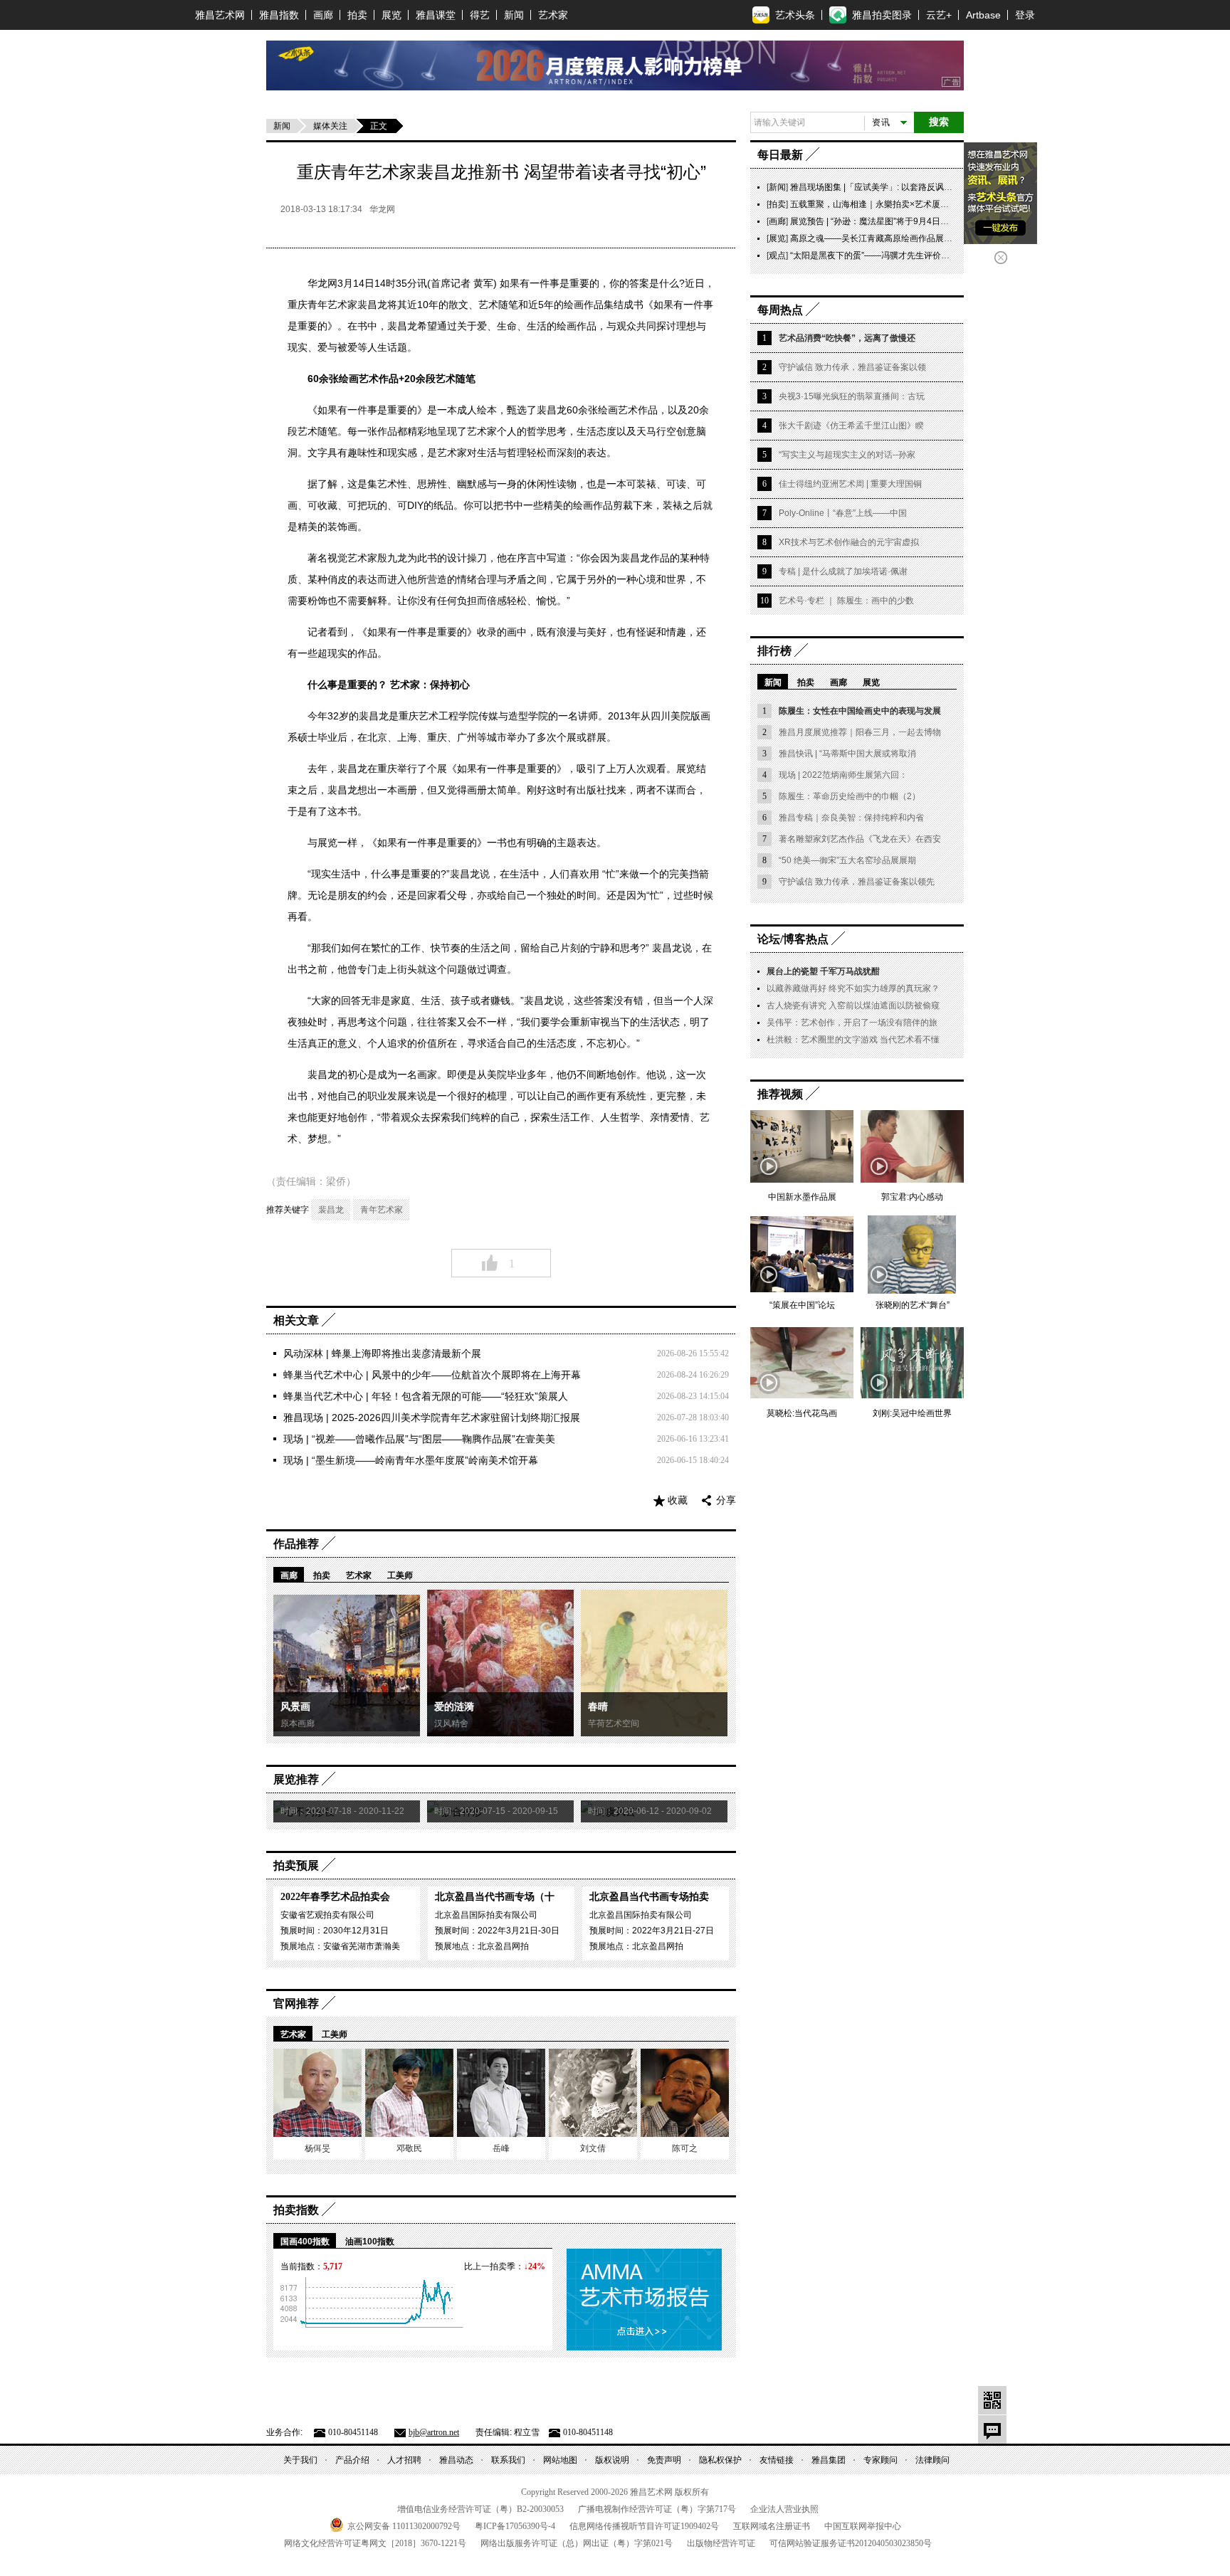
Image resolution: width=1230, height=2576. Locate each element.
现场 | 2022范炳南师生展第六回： (843, 775)
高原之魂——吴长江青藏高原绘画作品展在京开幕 (884, 238)
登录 (1025, 15)
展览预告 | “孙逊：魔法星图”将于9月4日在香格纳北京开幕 (899, 221)
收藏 (678, 1500)
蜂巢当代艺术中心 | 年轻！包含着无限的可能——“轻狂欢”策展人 (426, 1396)
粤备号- (515, 2526)
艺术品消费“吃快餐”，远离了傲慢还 (847, 338)
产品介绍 (352, 2460)
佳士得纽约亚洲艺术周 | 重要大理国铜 (850, 484)
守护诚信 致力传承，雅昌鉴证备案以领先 (857, 882)
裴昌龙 (331, 1210)
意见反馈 (992, 2429)
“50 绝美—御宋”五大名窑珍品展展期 (847, 860)
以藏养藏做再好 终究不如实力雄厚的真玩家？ (853, 988)
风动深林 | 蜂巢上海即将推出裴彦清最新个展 (382, 1353)
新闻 (514, 15)
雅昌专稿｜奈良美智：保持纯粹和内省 (851, 818)
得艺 (480, 15)
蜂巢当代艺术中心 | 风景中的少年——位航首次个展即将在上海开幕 (432, 1375)
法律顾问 (932, 2460)
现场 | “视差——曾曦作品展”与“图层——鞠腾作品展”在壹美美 (419, 1439)
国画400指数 (305, 2242)
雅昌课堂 (436, 15)
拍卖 (357, 15)
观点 (777, 255)
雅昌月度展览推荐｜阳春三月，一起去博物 (860, 732)
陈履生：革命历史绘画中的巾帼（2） (850, 796)
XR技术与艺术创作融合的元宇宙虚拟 (849, 542)
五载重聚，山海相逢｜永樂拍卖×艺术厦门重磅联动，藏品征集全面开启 (925, 204)
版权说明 (612, 2460)
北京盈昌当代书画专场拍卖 (649, 1897)
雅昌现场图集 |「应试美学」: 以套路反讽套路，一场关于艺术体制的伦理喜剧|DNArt (948, 187)
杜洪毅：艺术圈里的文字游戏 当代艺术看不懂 (853, 1040)
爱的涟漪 (454, 1707)
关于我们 (300, 2460)
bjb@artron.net (434, 2432)
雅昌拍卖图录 (882, 15)
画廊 (323, 15)
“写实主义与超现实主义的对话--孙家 (847, 455)
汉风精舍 (451, 1724)
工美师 (400, 1575)
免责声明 (664, 2460)
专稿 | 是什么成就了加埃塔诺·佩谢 (843, 571)
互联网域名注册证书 (772, 2526)
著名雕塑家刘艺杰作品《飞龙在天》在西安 (860, 839)
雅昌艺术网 (220, 15)
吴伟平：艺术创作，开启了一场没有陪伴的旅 (852, 1023)
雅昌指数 (279, 15)
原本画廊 (298, 1724)
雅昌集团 (829, 2460)
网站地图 (560, 2460)
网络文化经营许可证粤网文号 (375, 2543)
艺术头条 (795, 15)
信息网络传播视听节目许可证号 (644, 2526)
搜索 (939, 122)
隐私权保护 (720, 2460)
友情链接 (777, 2460)
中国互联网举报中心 (863, 2526)
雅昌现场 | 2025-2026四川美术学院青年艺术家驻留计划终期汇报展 (432, 1418)
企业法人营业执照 (784, 2509)
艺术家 (553, 15)
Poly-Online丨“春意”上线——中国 (843, 513)
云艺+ (939, 15)
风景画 (295, 1707)
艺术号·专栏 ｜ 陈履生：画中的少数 (846, 601)
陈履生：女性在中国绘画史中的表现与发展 (860, 711)
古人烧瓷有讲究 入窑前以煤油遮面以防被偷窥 (853, 1005)
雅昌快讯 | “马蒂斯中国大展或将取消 (847, 754)
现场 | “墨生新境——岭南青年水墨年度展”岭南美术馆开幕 (411, 1460)
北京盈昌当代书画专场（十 (495, 1897)
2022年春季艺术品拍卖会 (335, 1897)
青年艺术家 (382, 1210)
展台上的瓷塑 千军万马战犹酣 (823, 971)
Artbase (983, 15)
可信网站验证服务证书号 (851, 2543)
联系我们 (508, 2460)
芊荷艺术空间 (614, 1724)
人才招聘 (404, 2460)
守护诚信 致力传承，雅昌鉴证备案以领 (852, 367)
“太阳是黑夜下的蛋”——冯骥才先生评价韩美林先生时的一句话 (908, 255)
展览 (391, 15)
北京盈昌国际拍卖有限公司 (486, 1915)
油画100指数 (370, 2242)
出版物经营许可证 (721, 2543)
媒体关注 (330, 126)
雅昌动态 (456, 2460)
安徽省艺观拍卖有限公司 (327, 1915)
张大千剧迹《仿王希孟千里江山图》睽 (851, 426)
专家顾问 (881, 2460)
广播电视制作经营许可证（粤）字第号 (657, 2509)
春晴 (598, 1707)
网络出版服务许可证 (577, 2543)
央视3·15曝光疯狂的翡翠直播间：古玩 (852, 396)
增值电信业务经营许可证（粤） (480, 2509)
